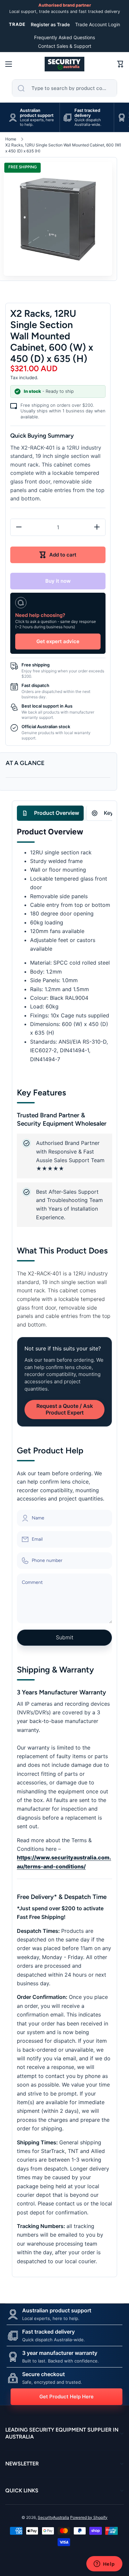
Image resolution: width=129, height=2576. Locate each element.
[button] (120, 64)
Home (11, 139)
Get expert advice (58, 641)
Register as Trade (50, 24)
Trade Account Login (98, 24)
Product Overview (57, 813)
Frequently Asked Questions (64, 37)
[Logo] (64, 64)
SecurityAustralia (53, 2517)
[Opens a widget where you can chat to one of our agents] (104, 2564)
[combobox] (64, 88)
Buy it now (58, 581)
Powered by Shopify (89, 2517)
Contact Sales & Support (65, 46)
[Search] (21, 88)
